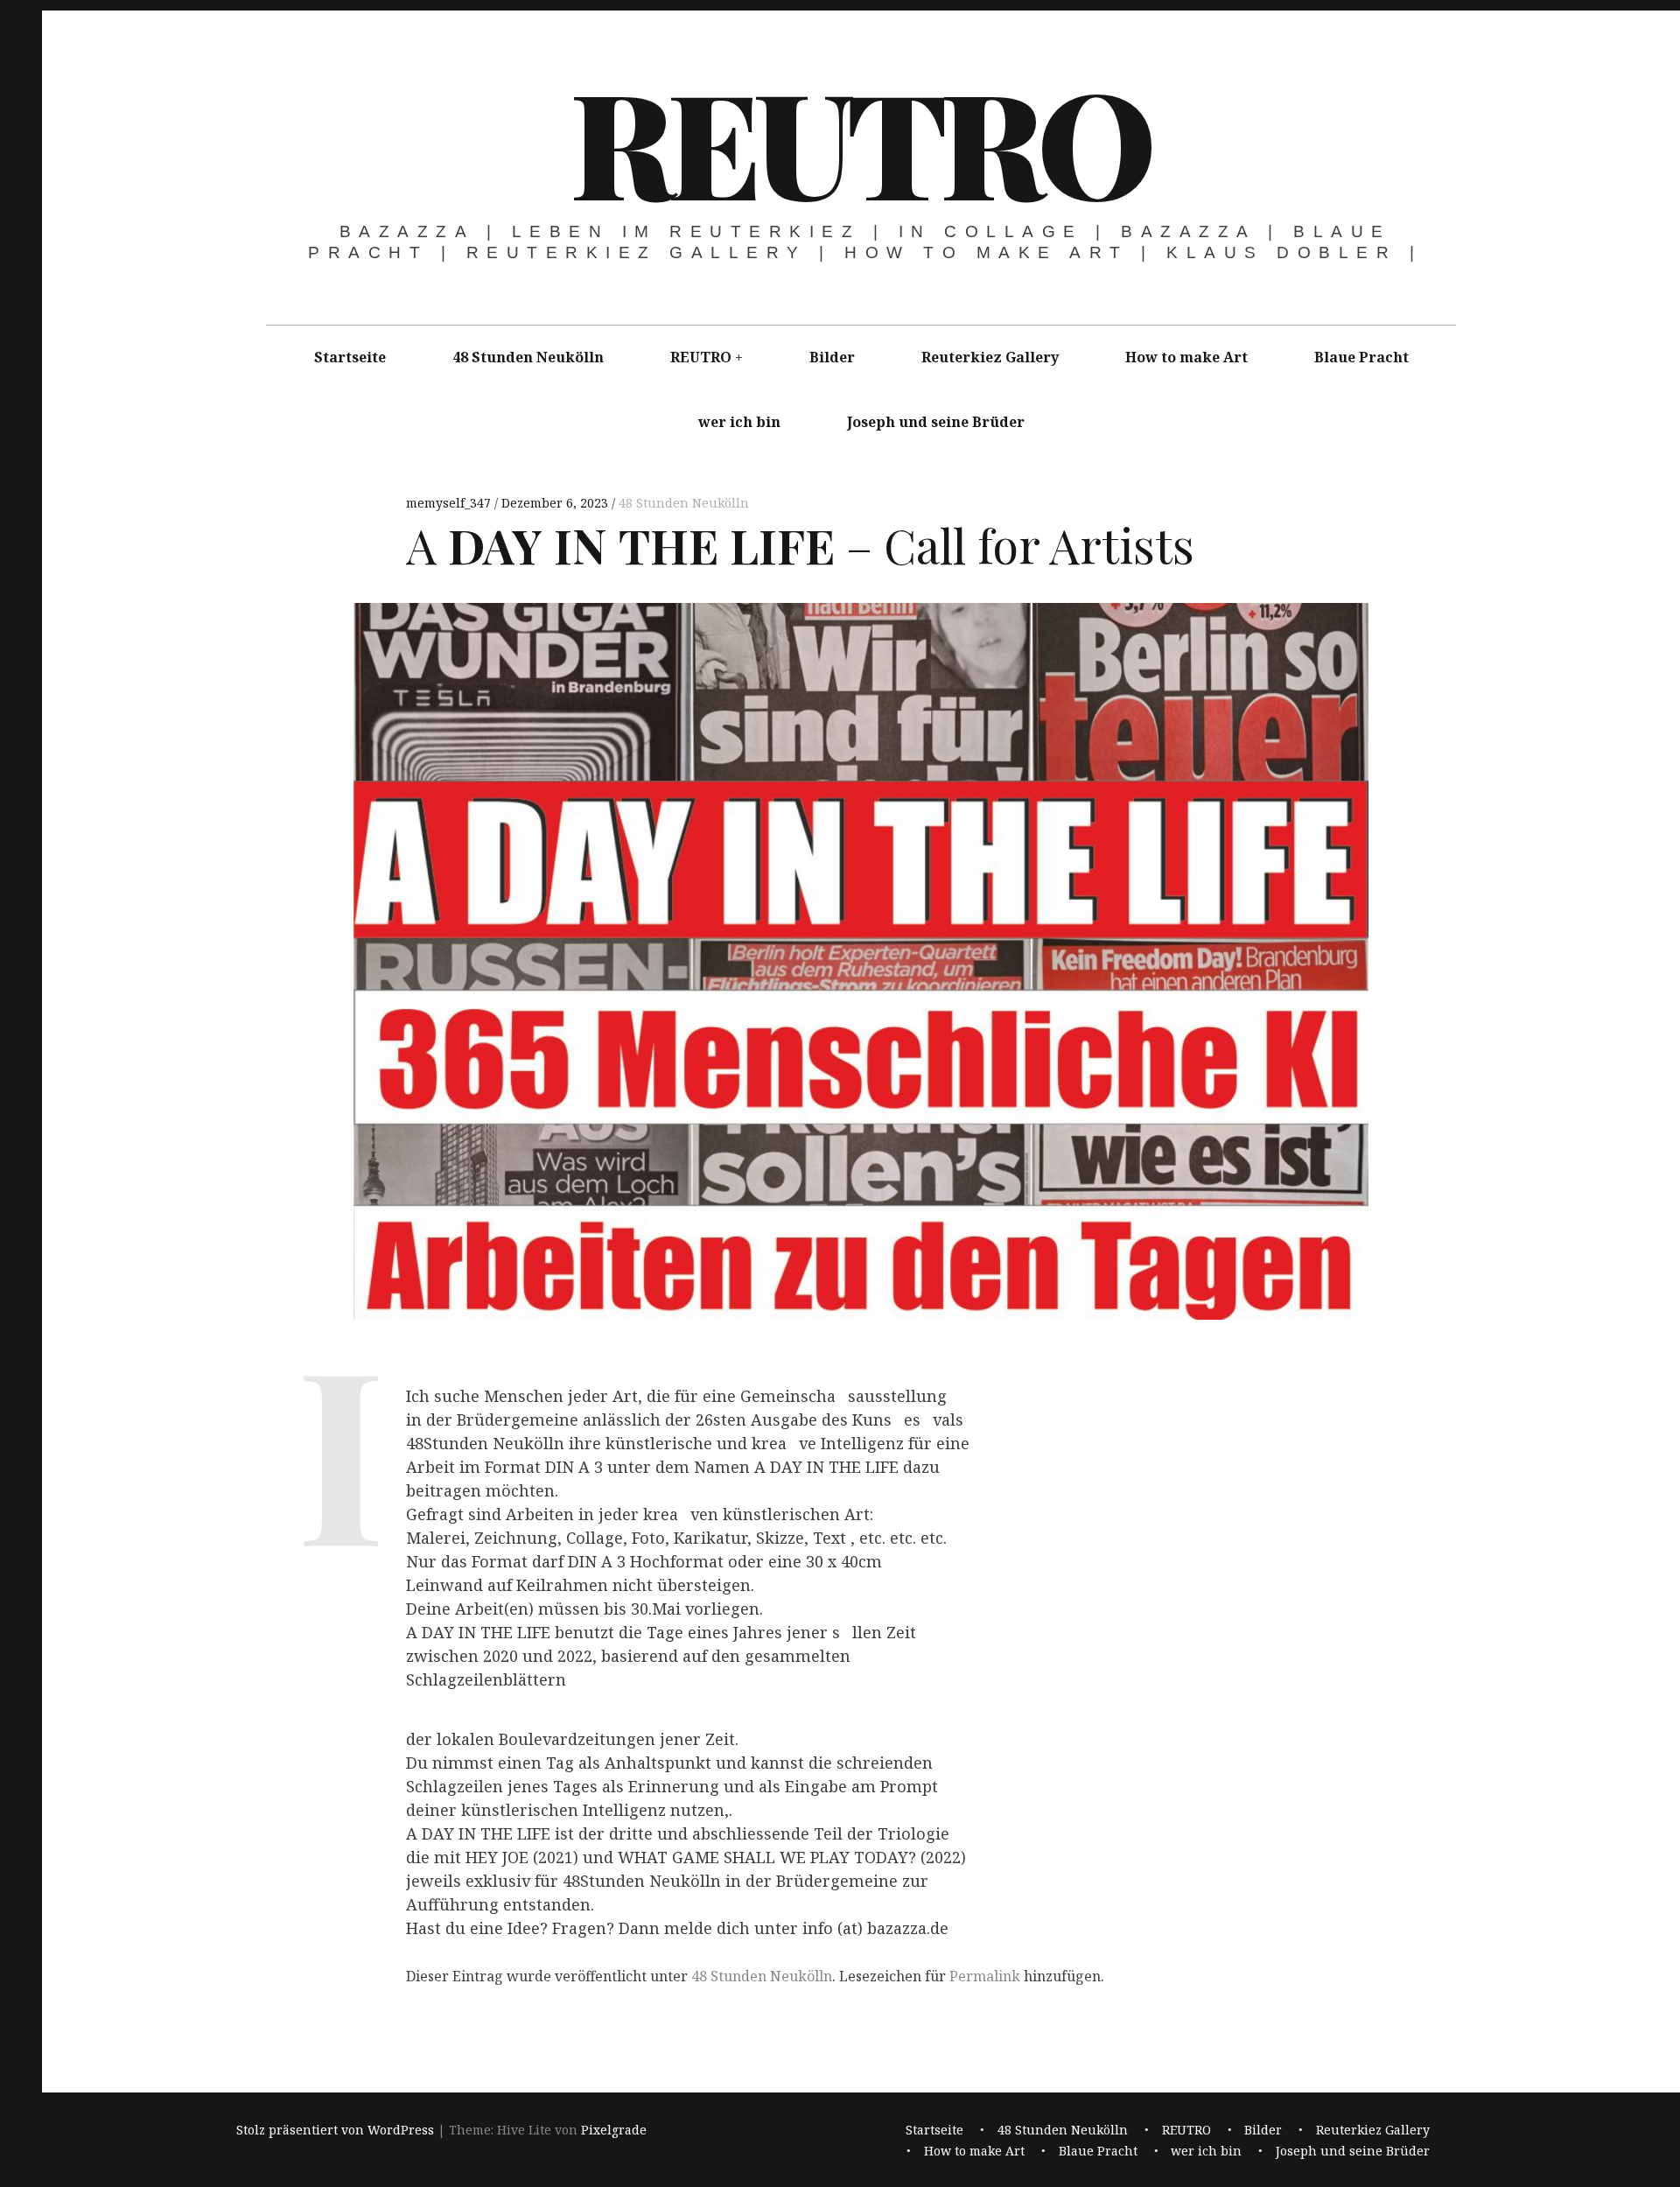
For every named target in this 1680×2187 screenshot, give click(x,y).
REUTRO (859, 140)
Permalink (985, 1976)
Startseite (350, 357)
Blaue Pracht (1361, 357)
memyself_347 (450, 503)
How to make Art (1186, 357)
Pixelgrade (614, 2131)
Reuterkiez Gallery (990, 357)
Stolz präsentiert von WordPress (335, 2131)
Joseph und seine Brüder (936, 422)
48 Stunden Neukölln (528, 357)
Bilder (832, 357)
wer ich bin (739, 422)
